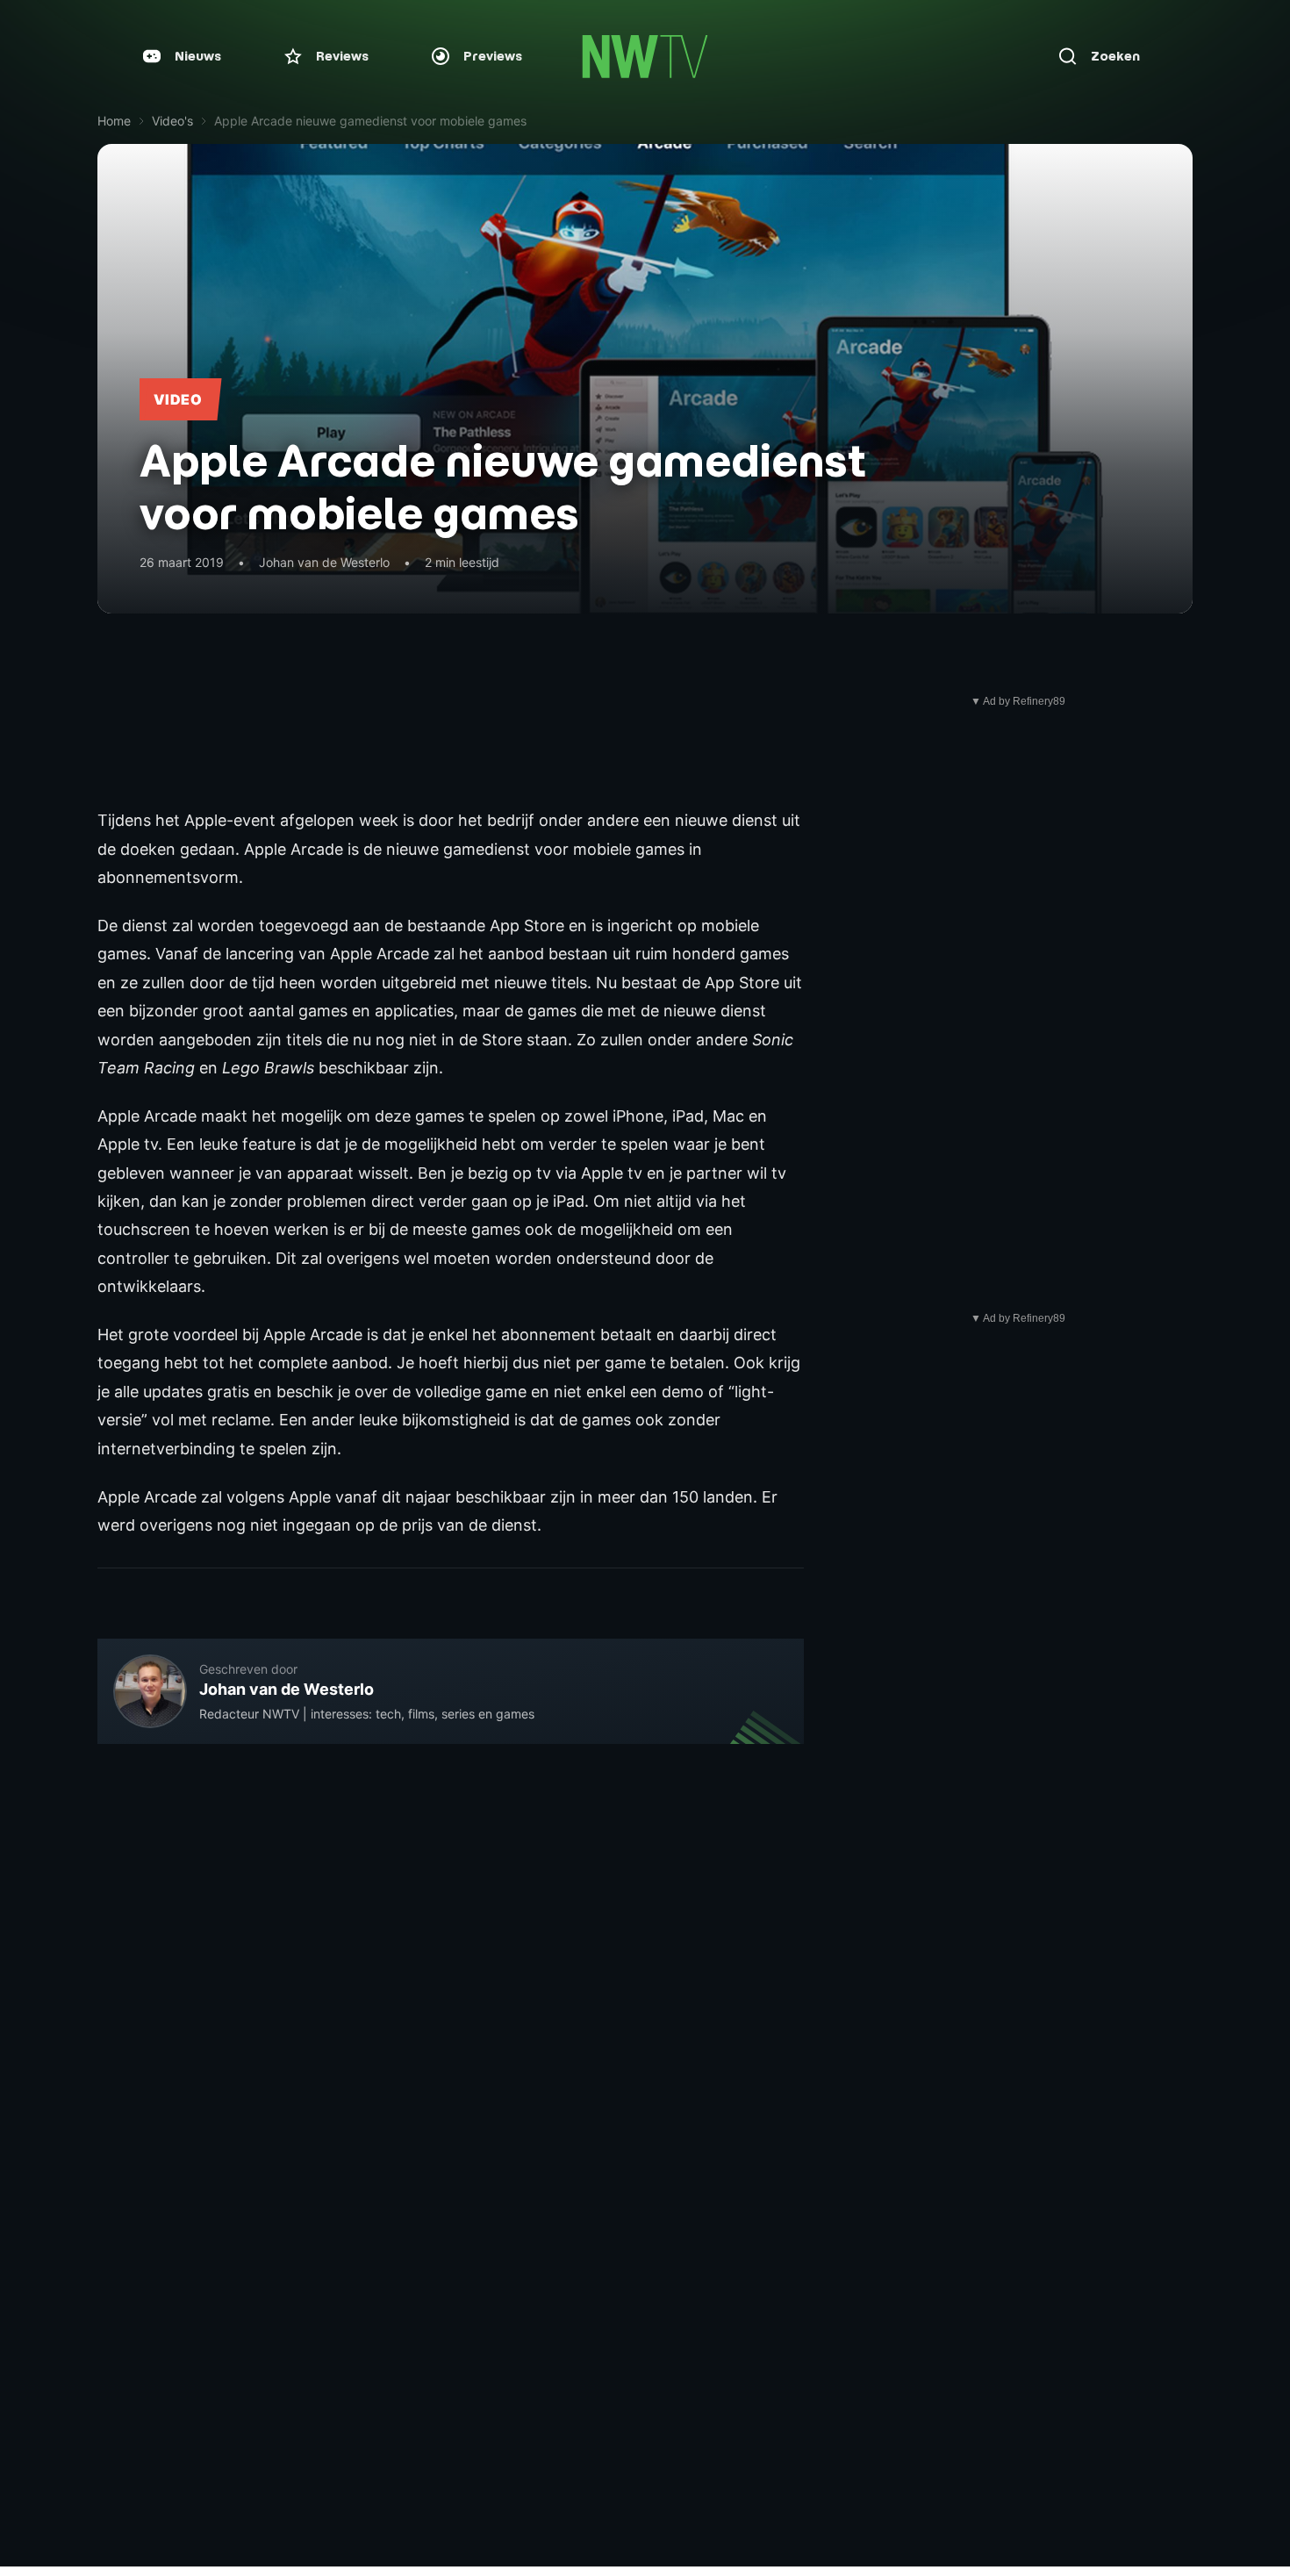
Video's (172, 121)
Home (114, 121)
